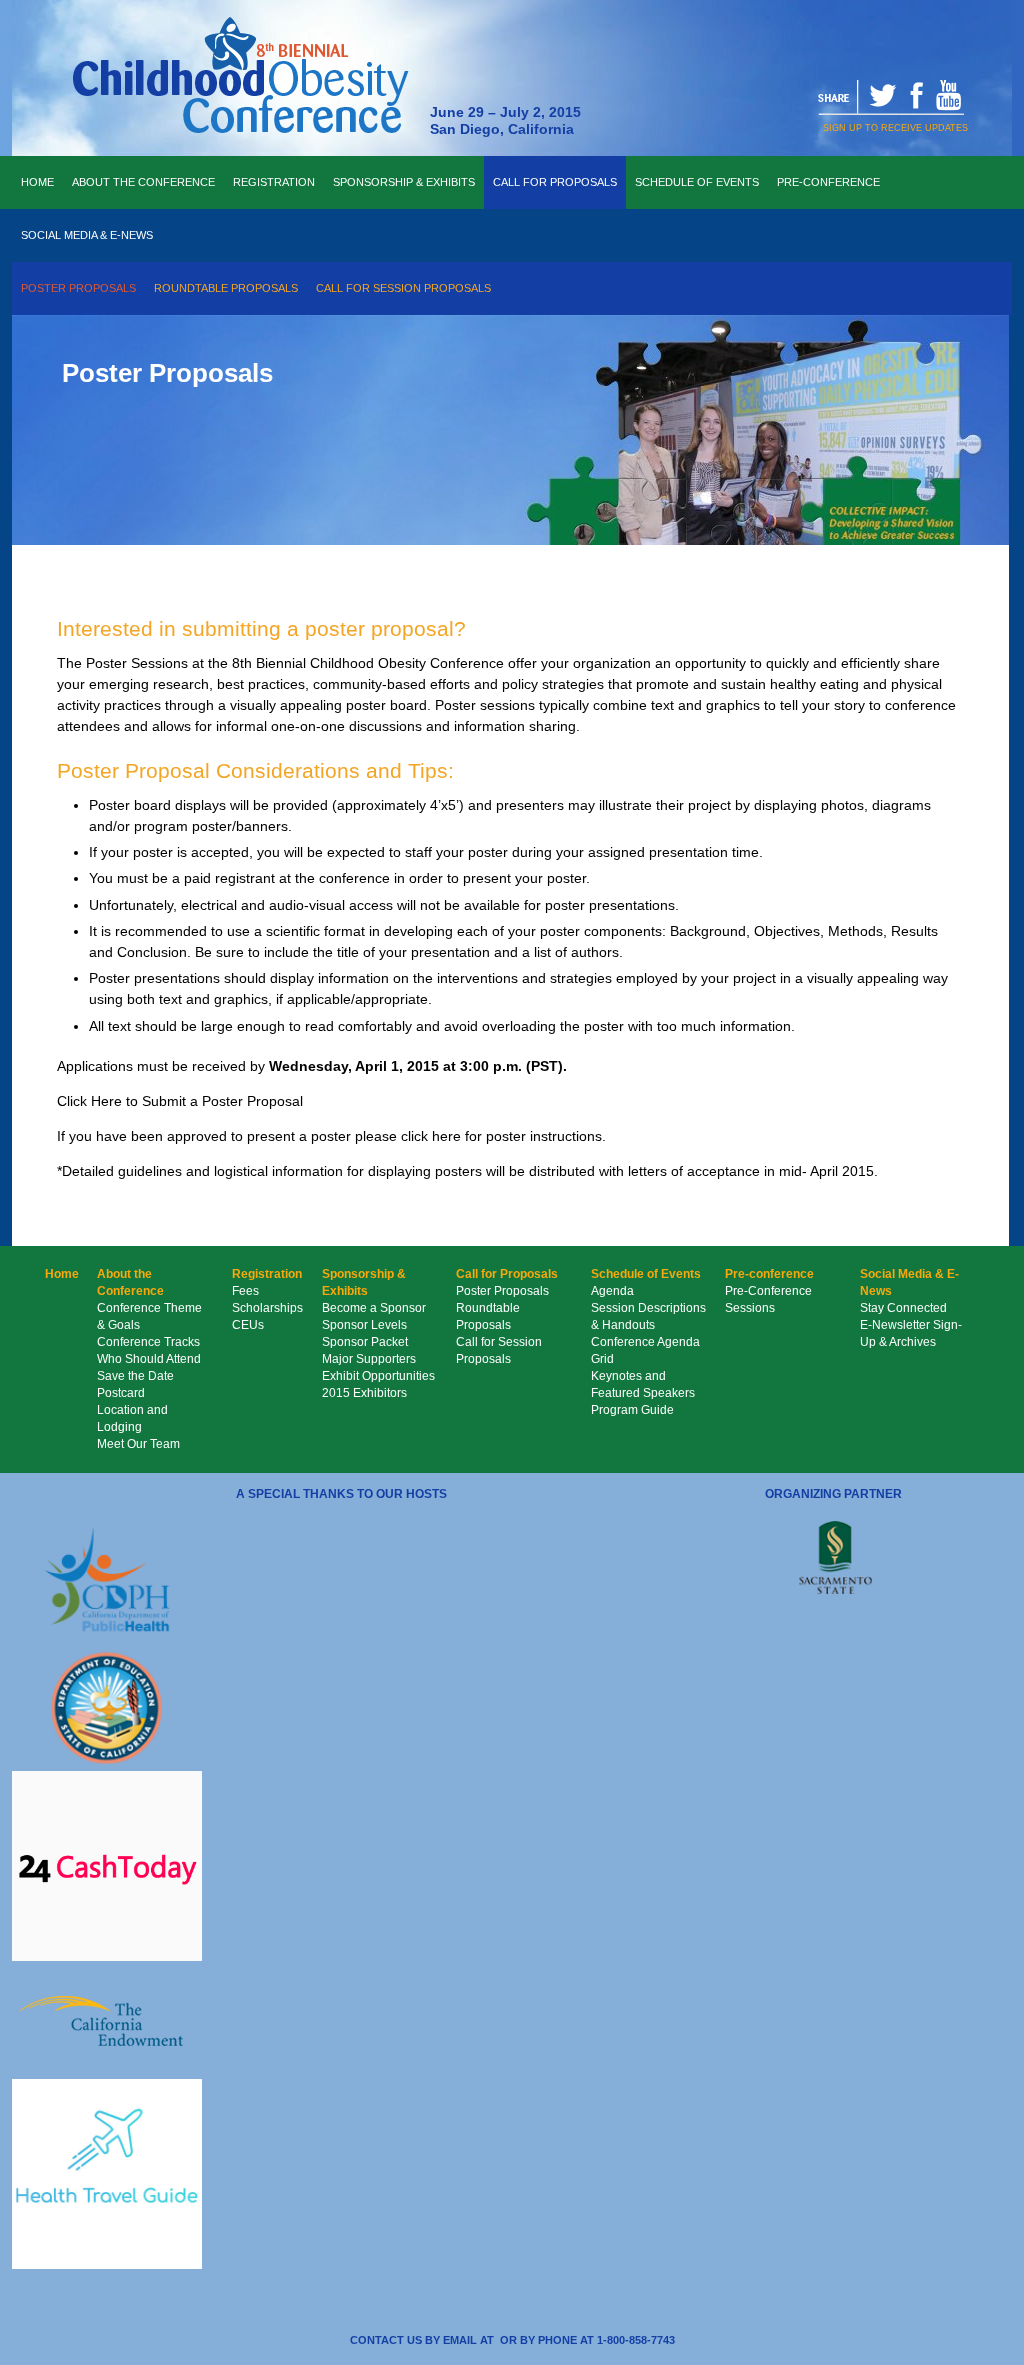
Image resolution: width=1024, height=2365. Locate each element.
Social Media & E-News (87, 235)
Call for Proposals (555, 182)
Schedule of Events (697, 182)
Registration (274, 182)
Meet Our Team (138, 1444)
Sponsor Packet (365, 1342)
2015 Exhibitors (364, 1393)
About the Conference (143, 182)
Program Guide (632, 1410)
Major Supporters (369, 1359)
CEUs (248, 1325)
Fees (245, 1291)
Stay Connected (903, 1308)
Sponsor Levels (364, 1325)
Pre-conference (828, 182)
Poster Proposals (78, 288)
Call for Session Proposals (403, 288)
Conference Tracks (148, 1342)
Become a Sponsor (374, 1308)
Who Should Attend (149, 1359)
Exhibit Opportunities (378, 1376)
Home (37, 182)
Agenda (612, 1291)
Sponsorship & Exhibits (404, 182)
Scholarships (267, 1308)
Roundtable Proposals (226, 288)
